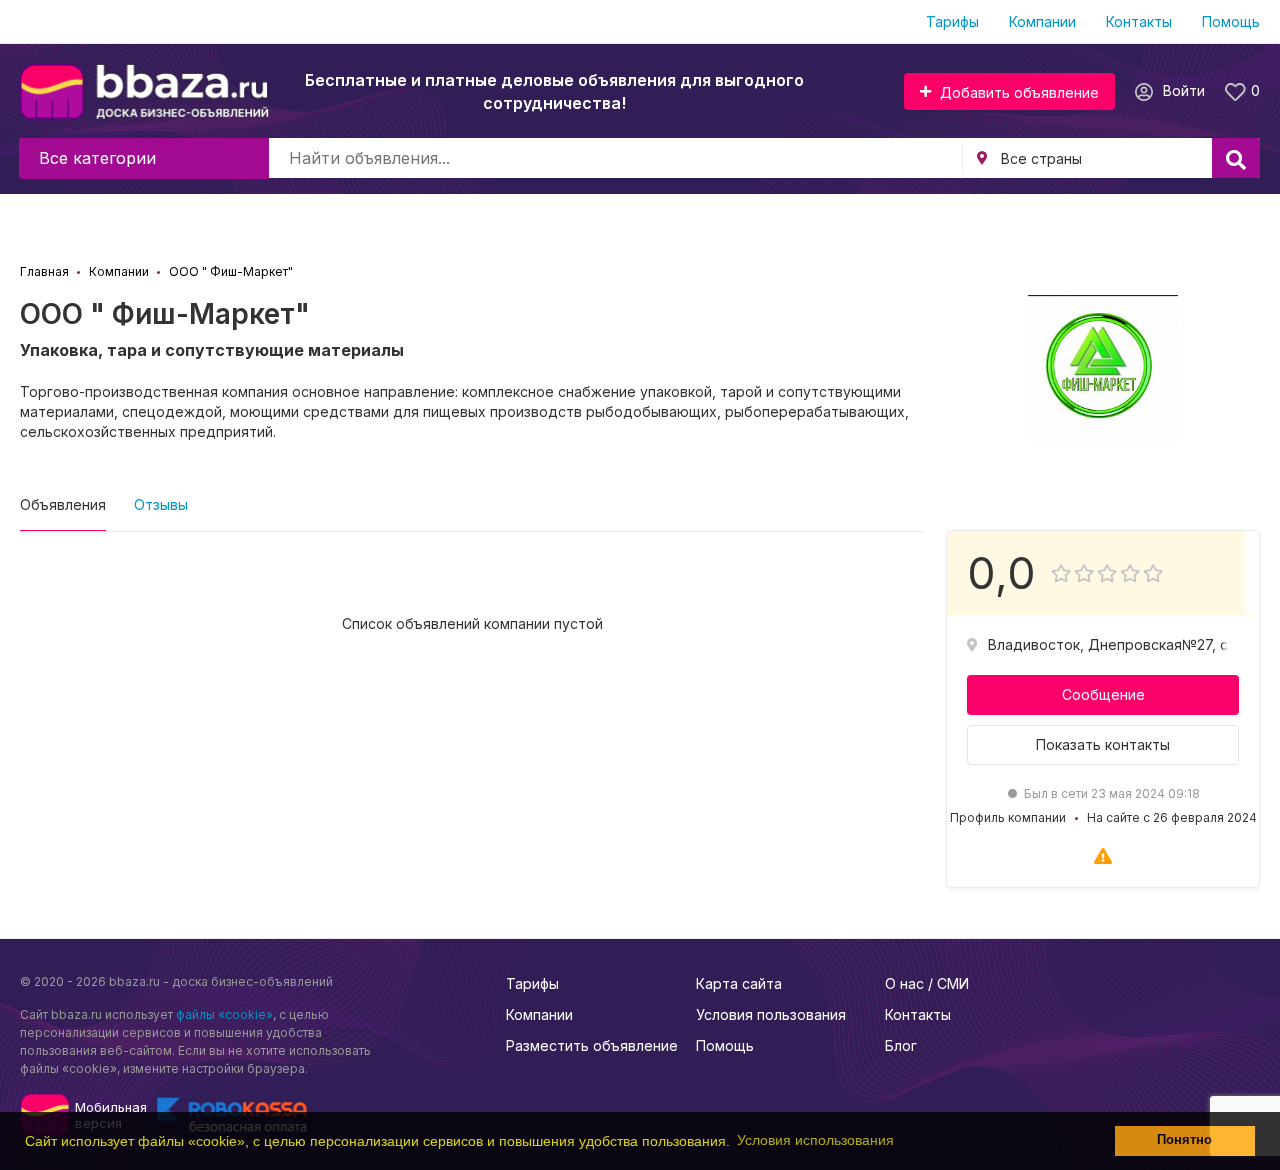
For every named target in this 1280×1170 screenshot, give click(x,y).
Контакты (1139, 21)
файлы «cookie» (224, 1014)
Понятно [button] (1184, 1140)
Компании (1042, 21)
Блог (901, 1045)
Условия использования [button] (815, 1140)
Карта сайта (739, 983)
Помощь (1231, 21)
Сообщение (1103, 694)
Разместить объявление (592, 1045)
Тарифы (952, 21)
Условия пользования (771, 1014)
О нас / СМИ (927, 983)
